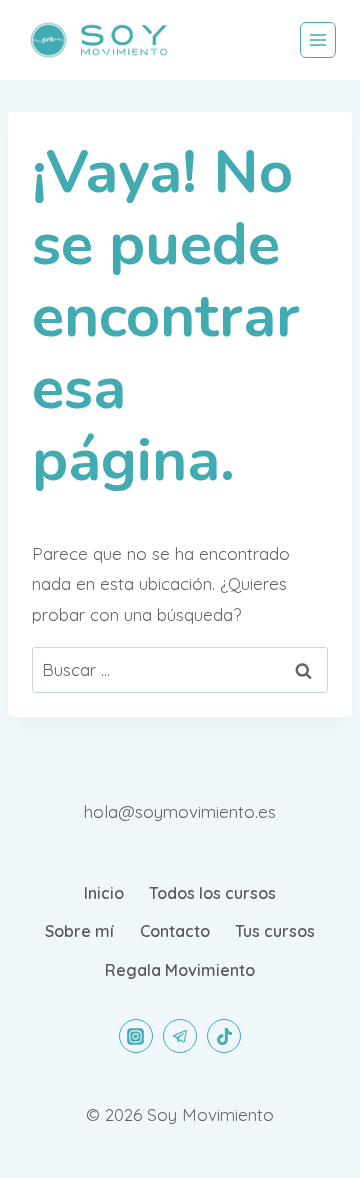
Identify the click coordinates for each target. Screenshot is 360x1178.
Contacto (175, 931)
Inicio (104, 893)
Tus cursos (275, 931)
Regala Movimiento (180, 970)
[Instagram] (136, 1036)
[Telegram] (180, 1036)
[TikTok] (224, 1036)
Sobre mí (79, 931)
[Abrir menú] (318, 40)
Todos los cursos (212, 893)
